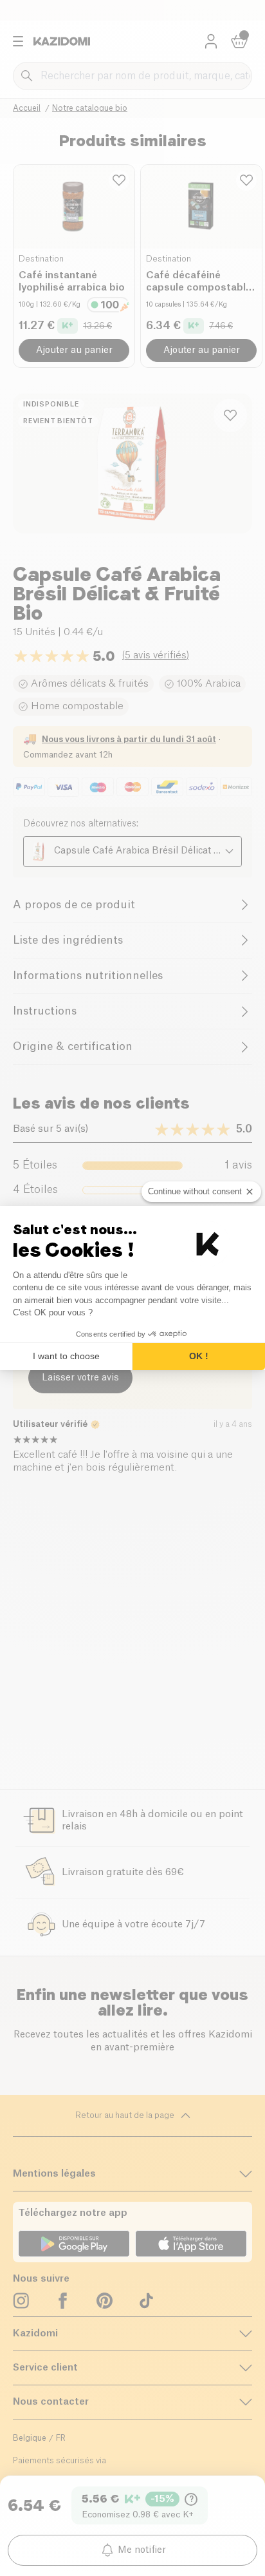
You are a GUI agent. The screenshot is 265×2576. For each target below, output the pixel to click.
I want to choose (66, 1356)
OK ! (199, 1356)
